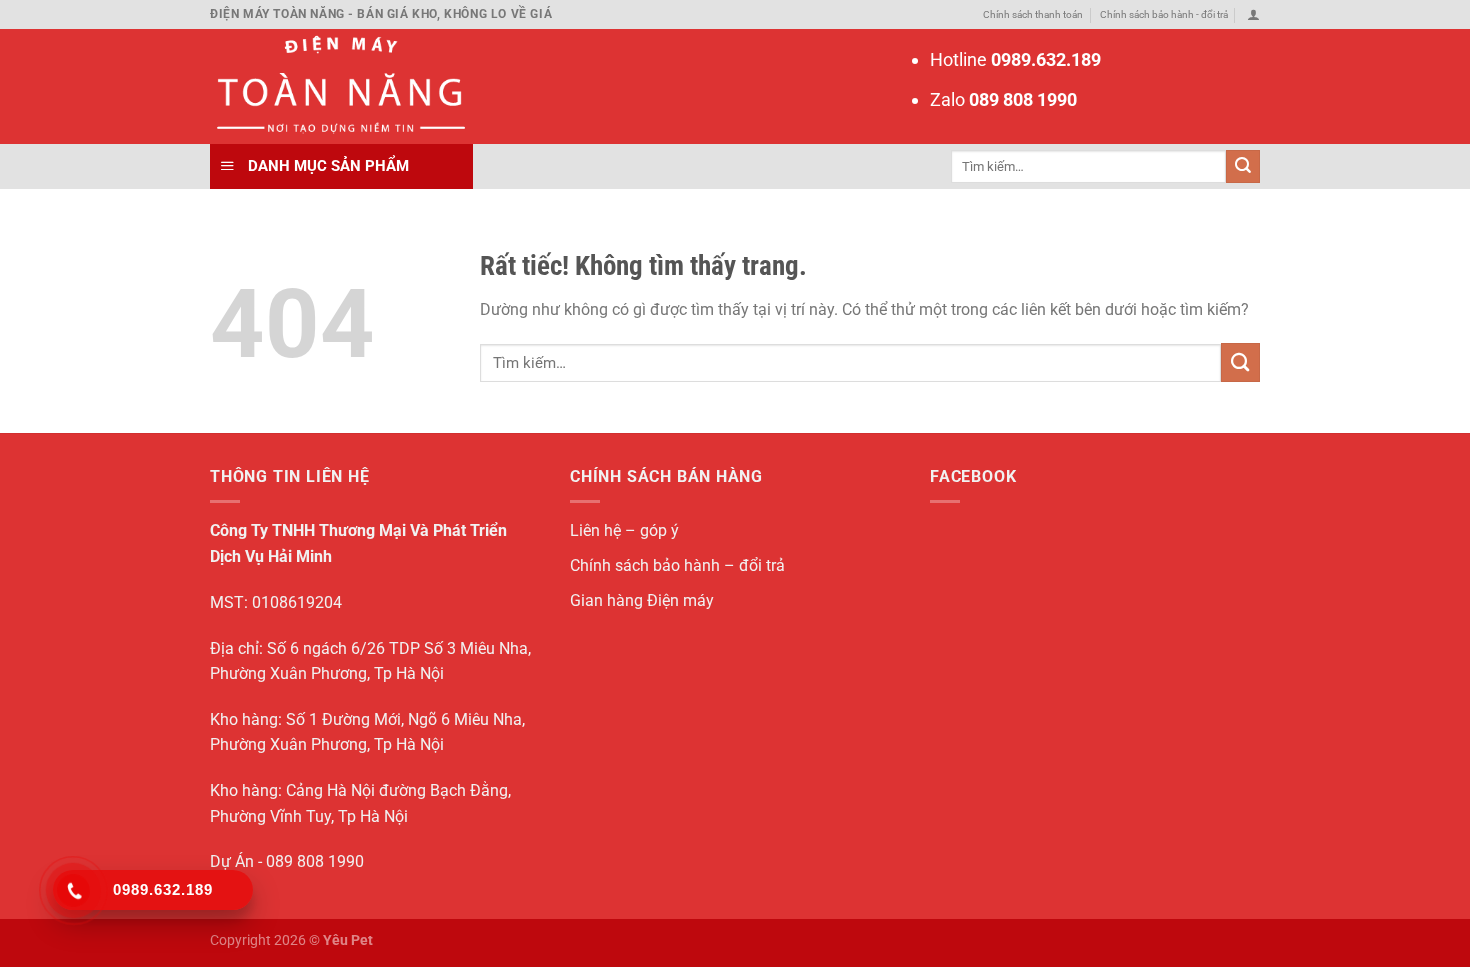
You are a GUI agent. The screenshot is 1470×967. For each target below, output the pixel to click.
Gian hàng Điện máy (642, 600)
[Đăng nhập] (1253, 14)
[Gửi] (1243, 166)
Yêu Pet (348, 940)
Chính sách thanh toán (1033, 14)
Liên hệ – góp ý (624, 530)
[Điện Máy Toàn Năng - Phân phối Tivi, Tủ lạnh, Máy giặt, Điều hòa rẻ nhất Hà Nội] (337, 86)
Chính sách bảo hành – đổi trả (677, 565)
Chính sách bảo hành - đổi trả (1164, 14)
